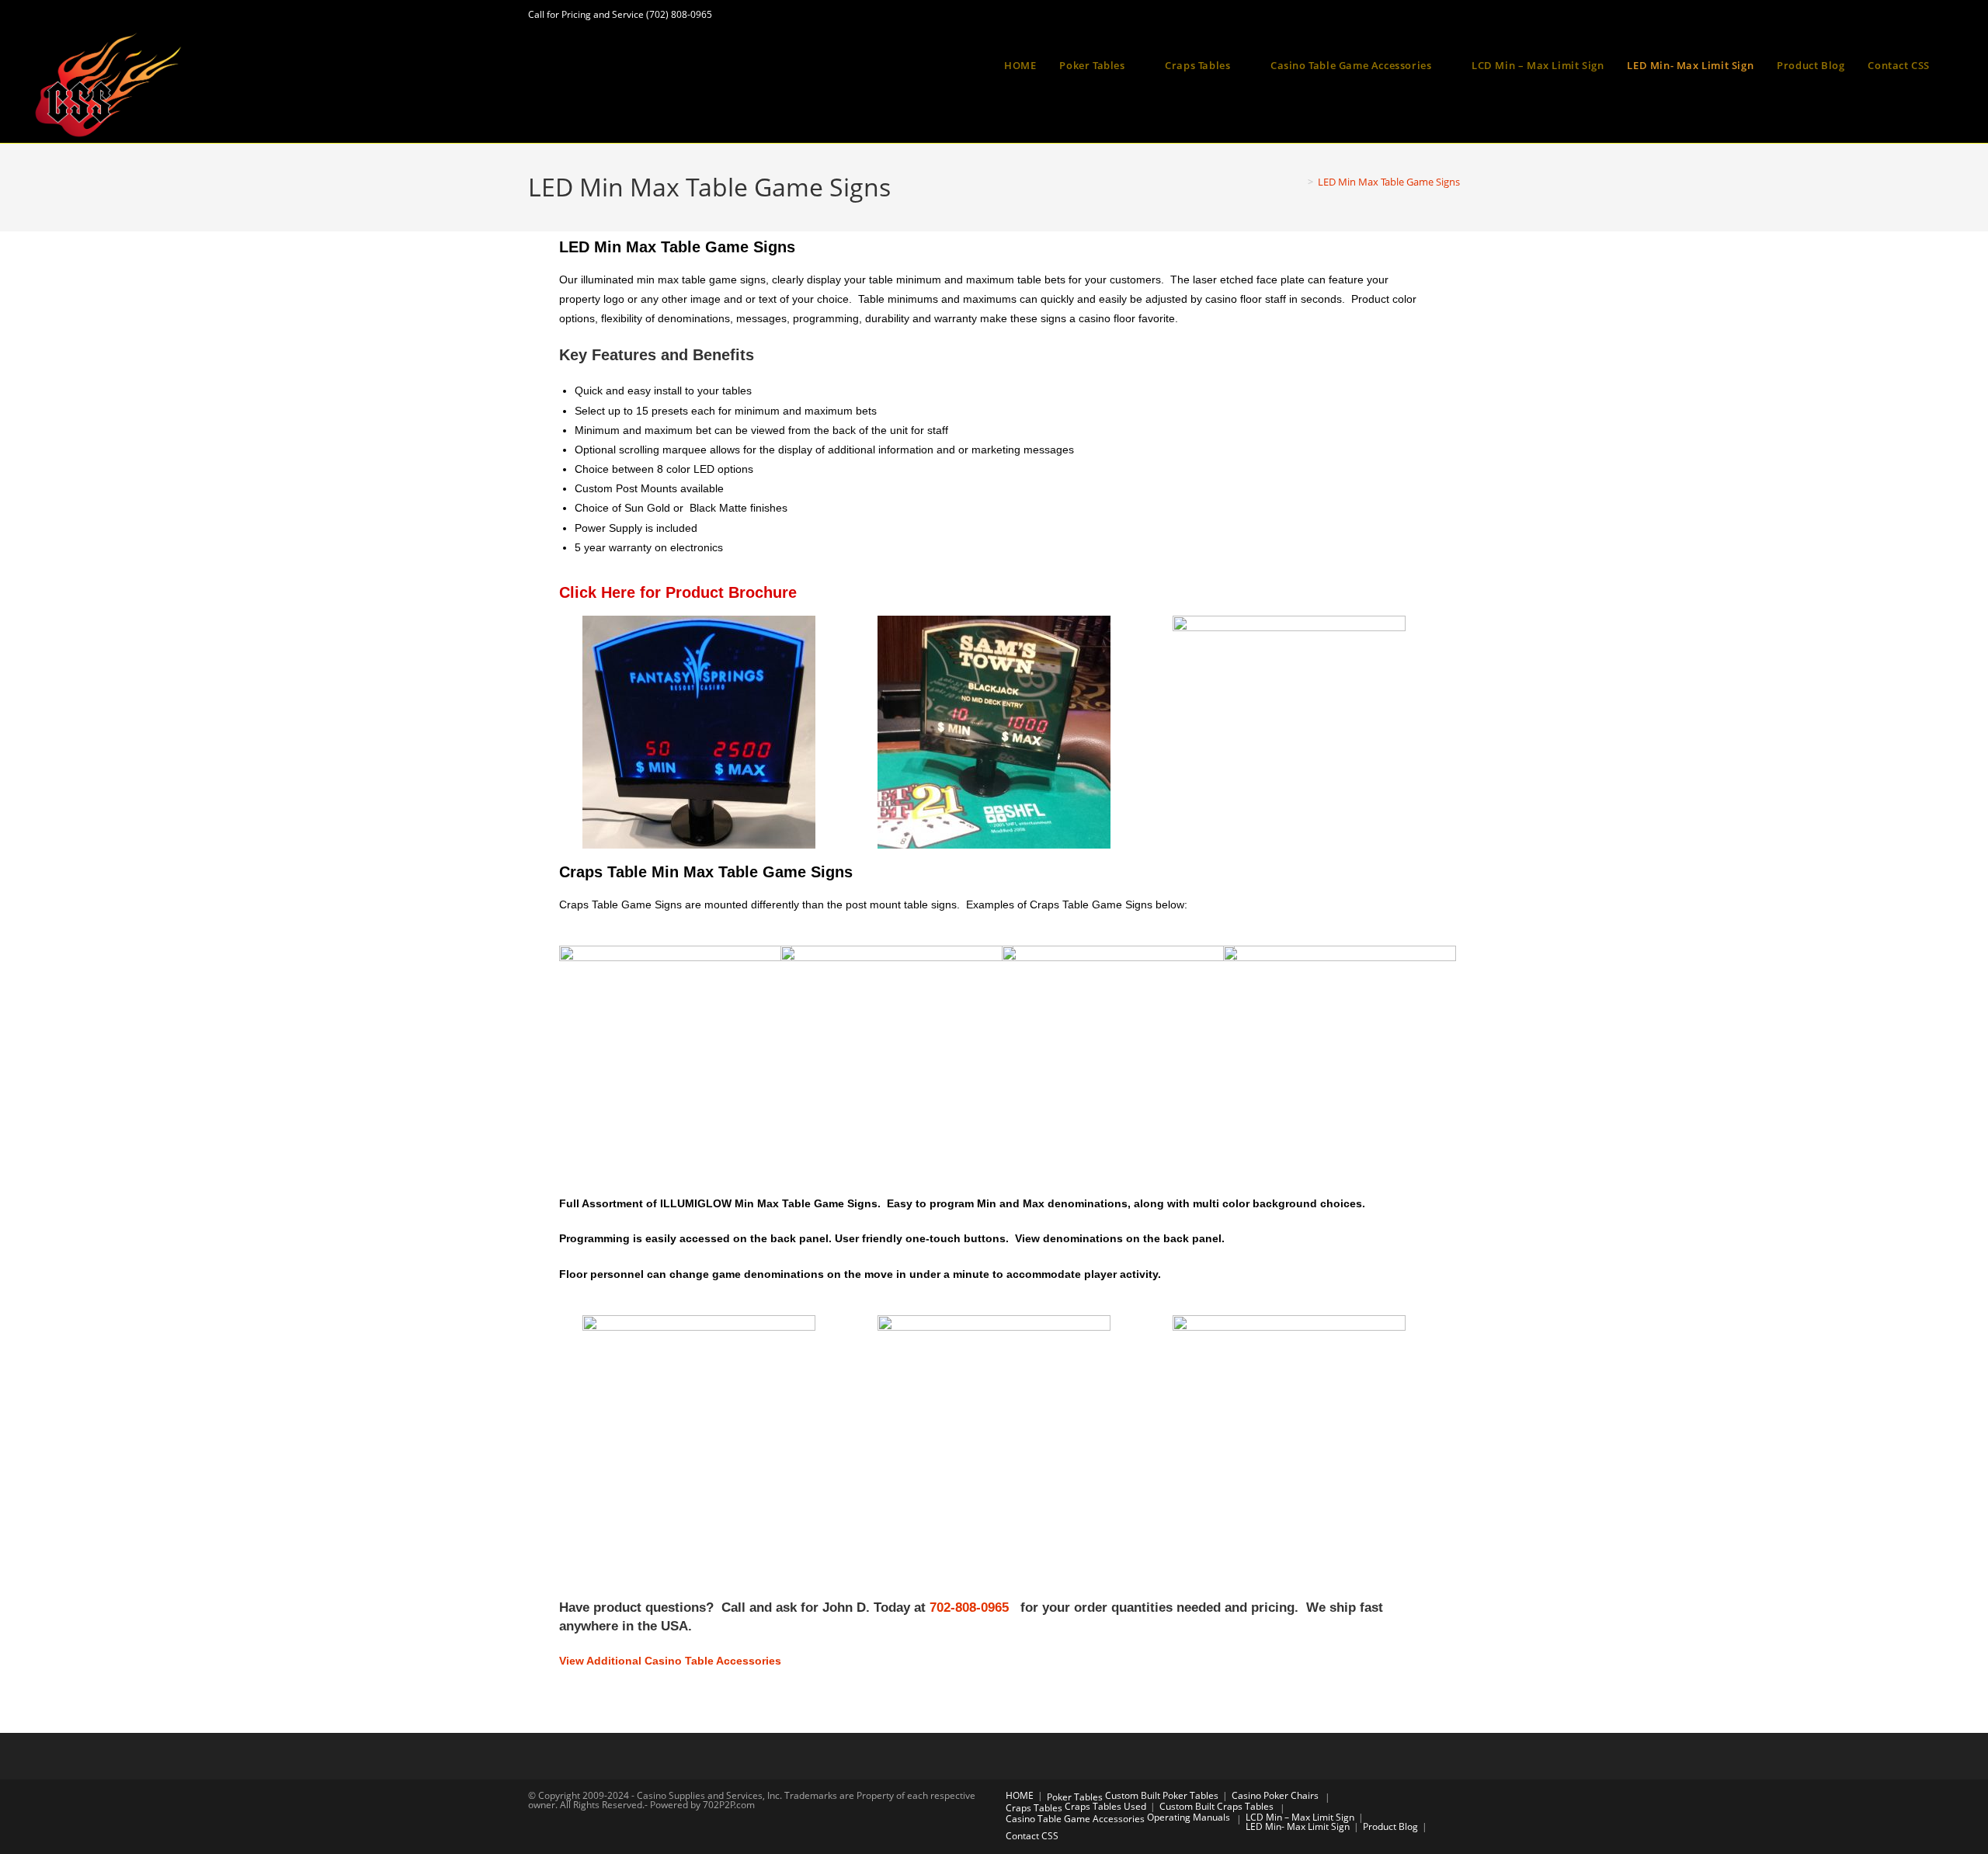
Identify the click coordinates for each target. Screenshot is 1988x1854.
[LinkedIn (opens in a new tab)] (1448, 20)
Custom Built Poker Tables (1162, 1795)
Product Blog (1390, 1826)
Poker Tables (1075, 1797)
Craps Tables (1034, 1808)
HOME (1020, 1795)
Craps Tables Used (1105, 1806)
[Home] (1299, 182)
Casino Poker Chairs (1275, 1795)
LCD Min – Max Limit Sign (1300, 1817)
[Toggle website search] (1957, 65)
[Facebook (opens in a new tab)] (1391, 20)
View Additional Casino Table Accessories (670, 1661)
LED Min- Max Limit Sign (1298, 1826)
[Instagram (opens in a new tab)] (1420, 20)
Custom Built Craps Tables (1216, 1806)
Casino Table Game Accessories (1075, 1819)
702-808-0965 (973, 1607)
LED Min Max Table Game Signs (1389, 182)
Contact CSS (1032, 1836)
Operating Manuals (1189, 1817)
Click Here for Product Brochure (678, 592)
